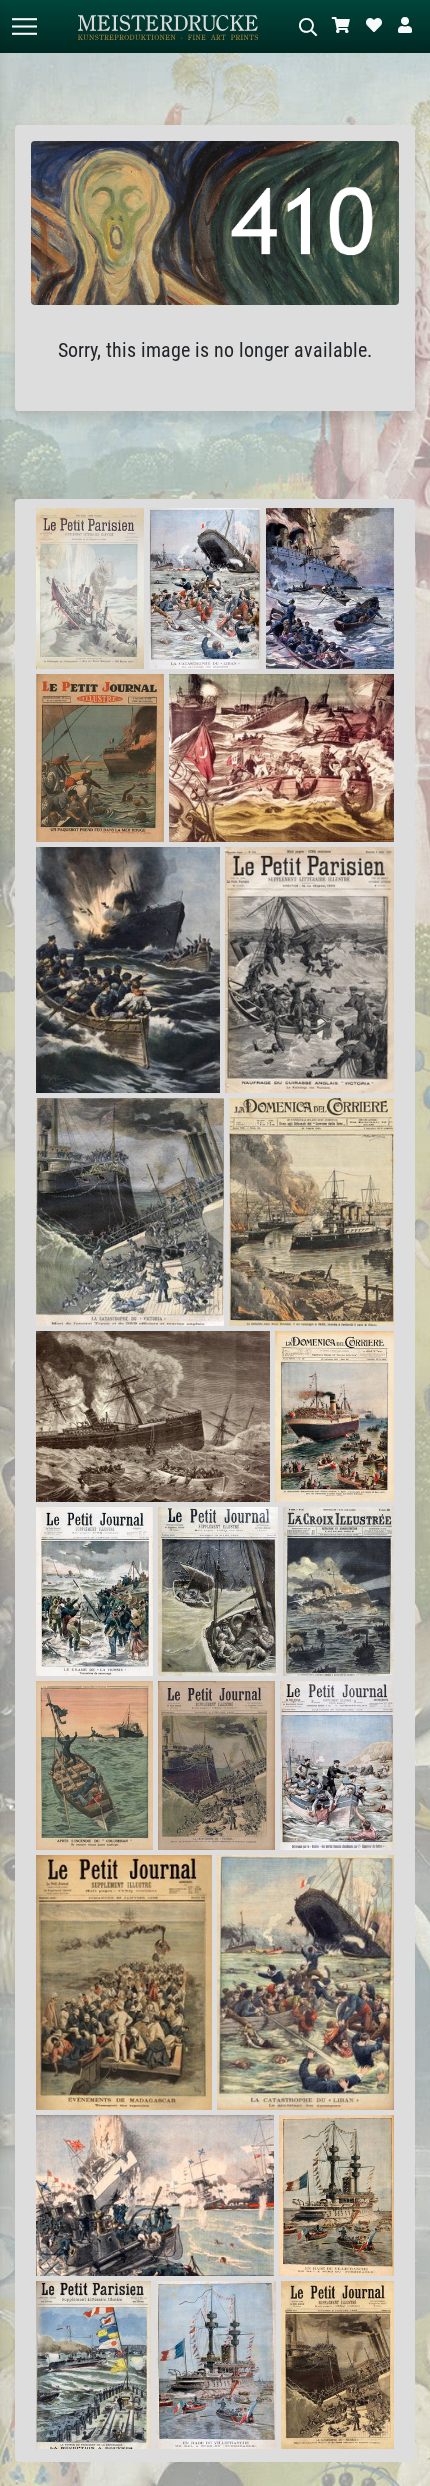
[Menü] (24, 26)
